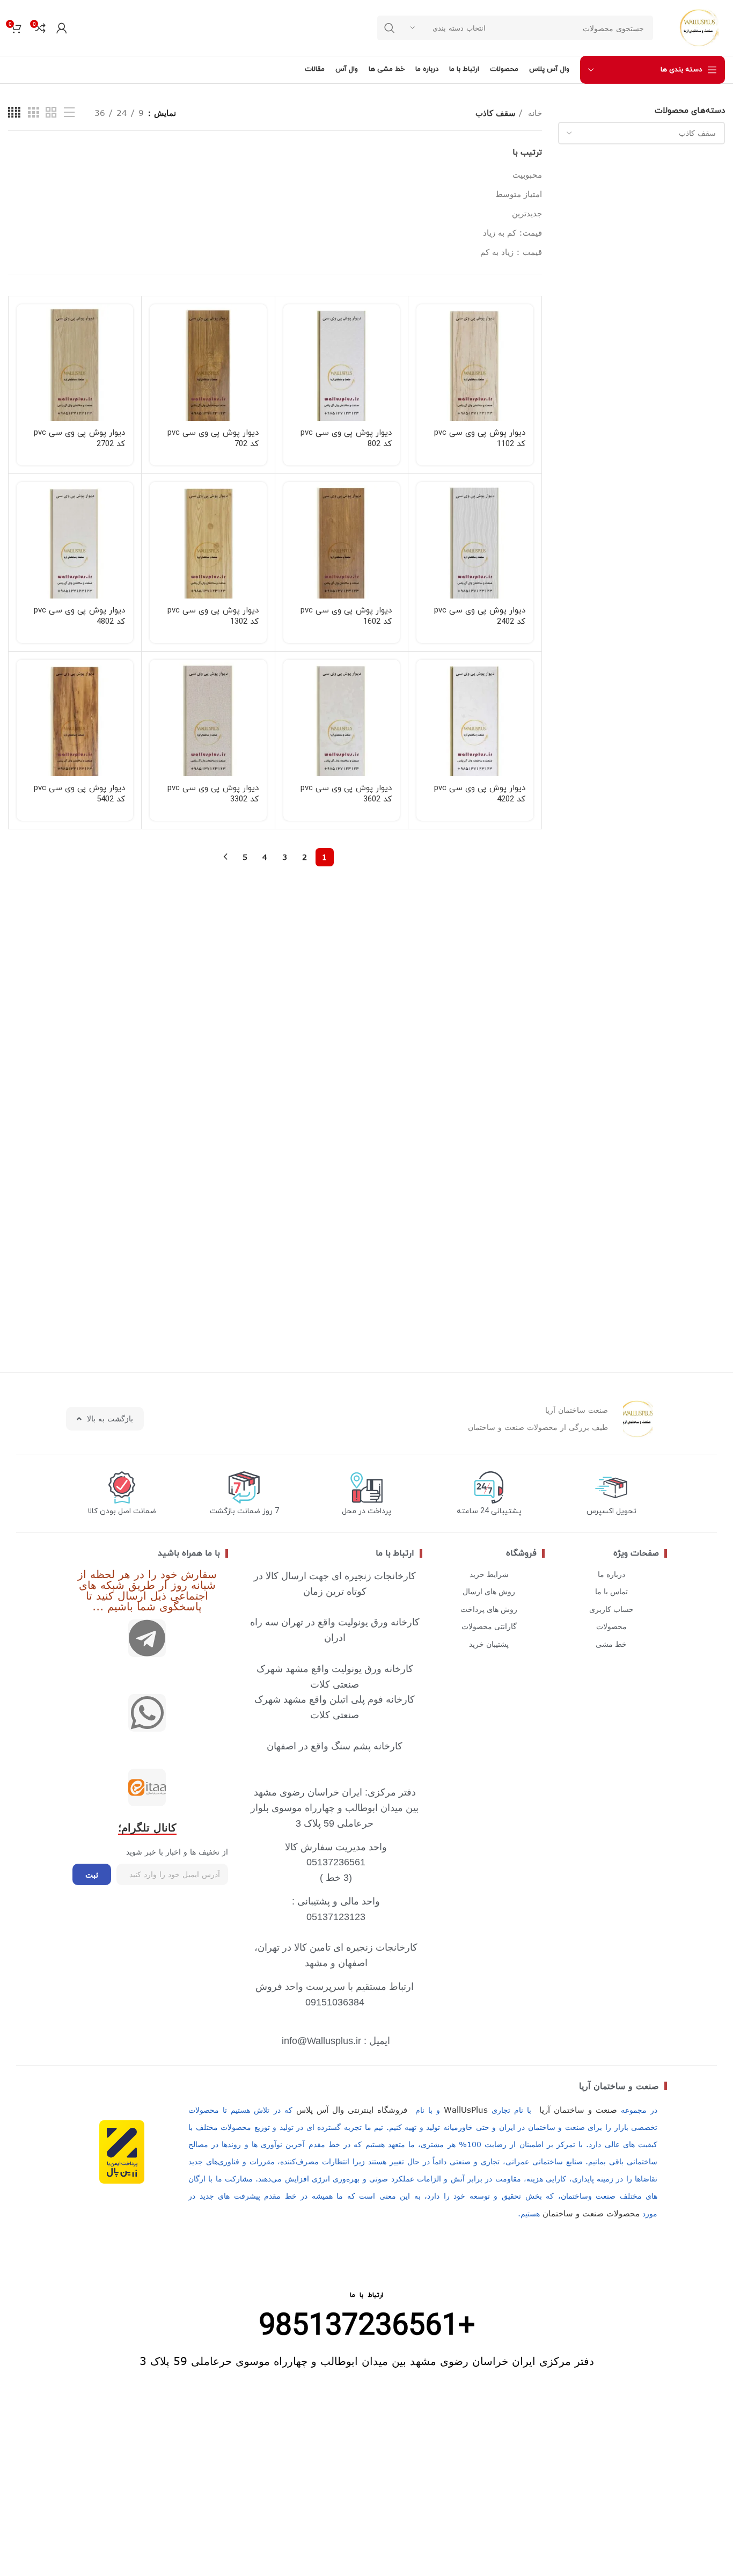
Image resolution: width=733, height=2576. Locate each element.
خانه (534, 113)
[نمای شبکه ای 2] (51, 112)
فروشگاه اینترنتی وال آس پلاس (352, 2110)
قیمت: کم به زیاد (512, 232)
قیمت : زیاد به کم (511, 252)
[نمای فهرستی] (69, 112)
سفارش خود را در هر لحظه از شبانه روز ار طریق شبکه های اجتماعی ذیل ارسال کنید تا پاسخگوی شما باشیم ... (147, 1590)
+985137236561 (367, 2327)
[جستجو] (390, 28)
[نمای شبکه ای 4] (14, 112)
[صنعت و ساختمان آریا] (147, 1787)
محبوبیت (527, 174)
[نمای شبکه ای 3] (33, 112)
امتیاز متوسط (519, 194)
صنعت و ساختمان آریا (619, 2086)
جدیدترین (527, 213)
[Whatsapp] (147, 1713)
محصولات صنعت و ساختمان (591, 2213)
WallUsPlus (466, 2110)
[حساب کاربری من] (62, 28)
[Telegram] (147, 1638)
